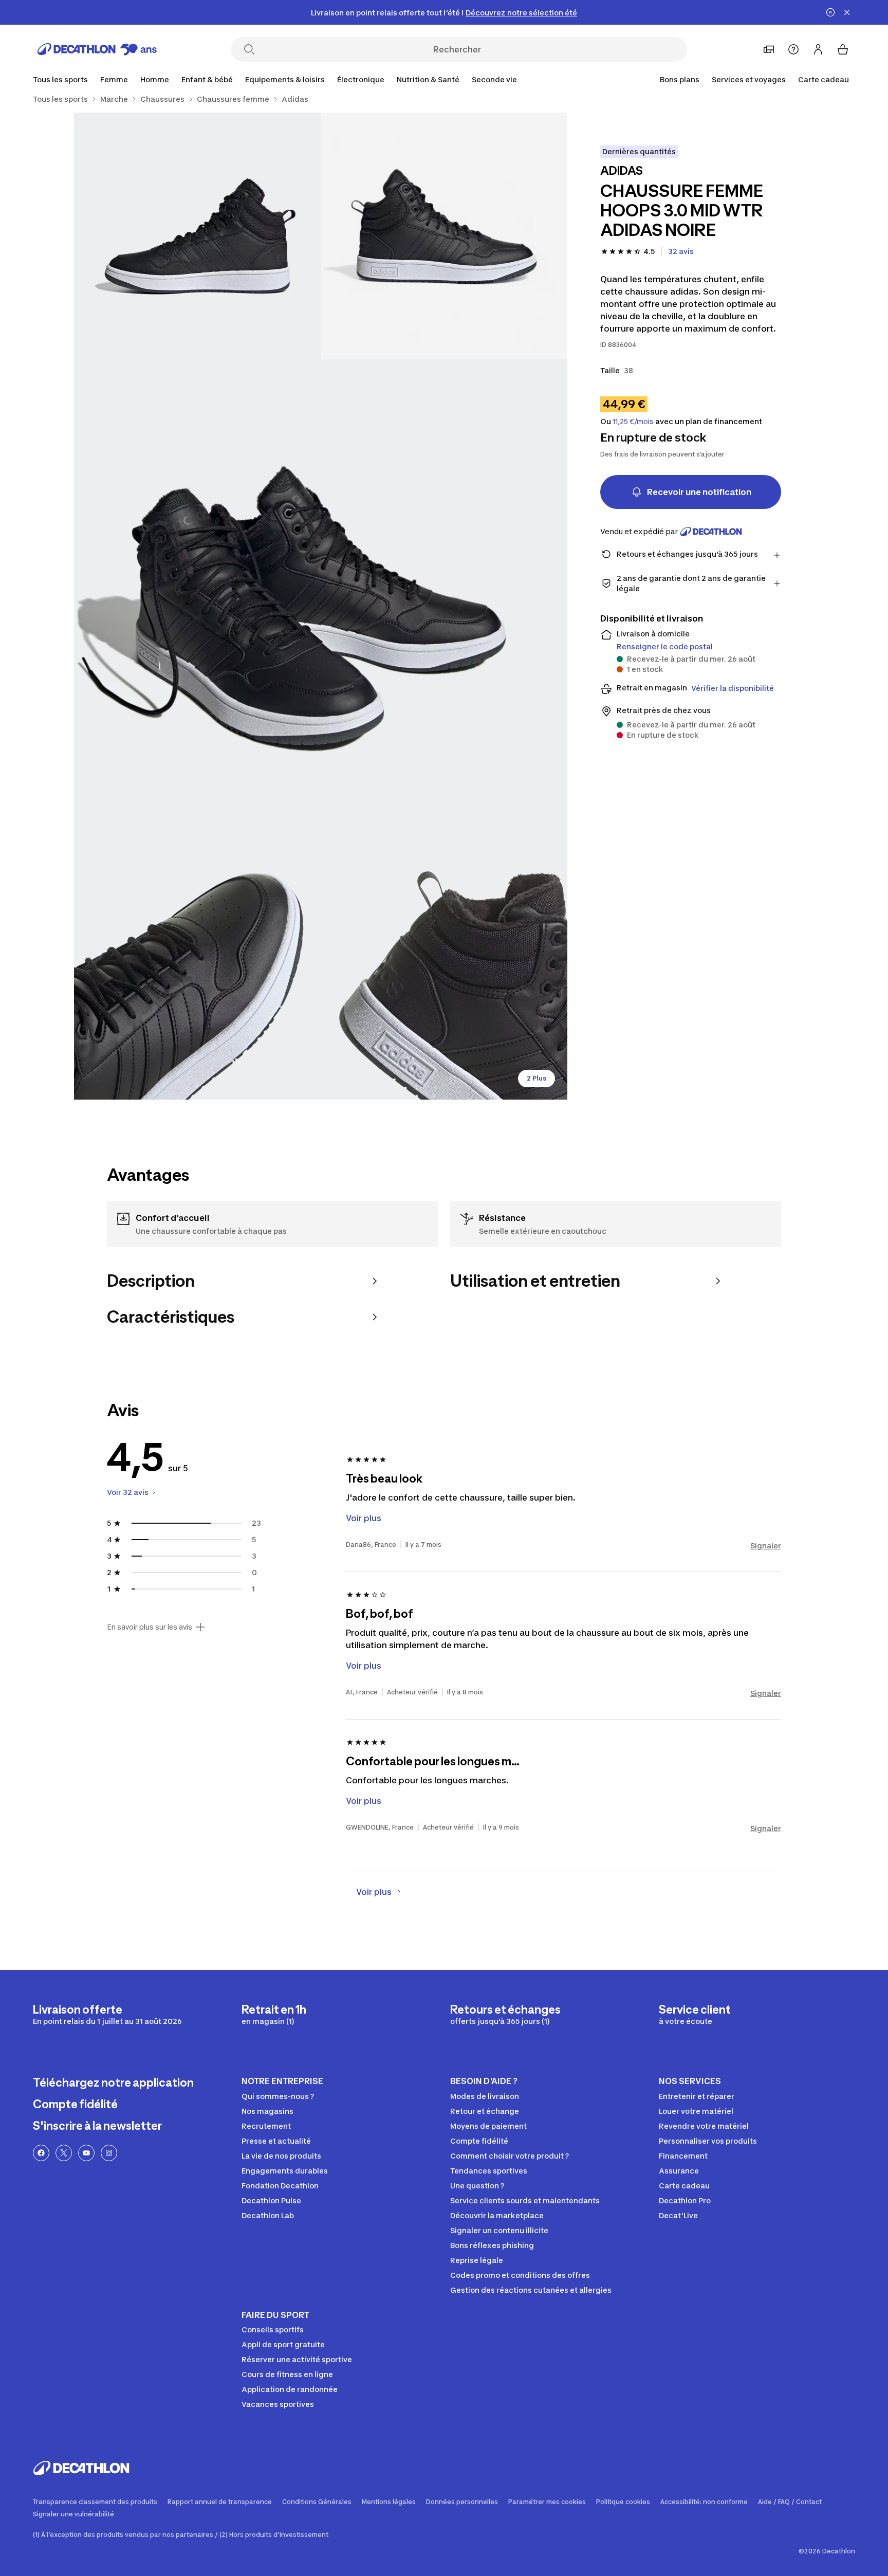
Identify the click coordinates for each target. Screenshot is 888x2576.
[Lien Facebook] (41, 2153)
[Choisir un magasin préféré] (769, 49)
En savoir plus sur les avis (150, 1627)
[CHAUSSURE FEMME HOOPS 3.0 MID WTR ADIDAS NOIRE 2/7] (197, 236)
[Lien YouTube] (86, 2153)
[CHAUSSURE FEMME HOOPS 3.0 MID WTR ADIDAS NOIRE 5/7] (444, 976)
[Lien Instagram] (109, 2153)
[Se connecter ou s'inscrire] (818, 49)
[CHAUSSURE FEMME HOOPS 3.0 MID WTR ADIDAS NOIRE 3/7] (321, 606)
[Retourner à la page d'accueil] (97, 49)
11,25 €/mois (633, 422)
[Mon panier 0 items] (843, 49)
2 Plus (536, 1078)
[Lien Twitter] (64, 2153)
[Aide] (793, 49)
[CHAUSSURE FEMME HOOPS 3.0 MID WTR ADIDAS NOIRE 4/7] (197, 976)
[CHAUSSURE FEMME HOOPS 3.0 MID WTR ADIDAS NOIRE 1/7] (444, 236)
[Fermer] (847, 12)
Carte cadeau (824, 79)
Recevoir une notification (699, 492)
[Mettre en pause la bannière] (830, 12)
